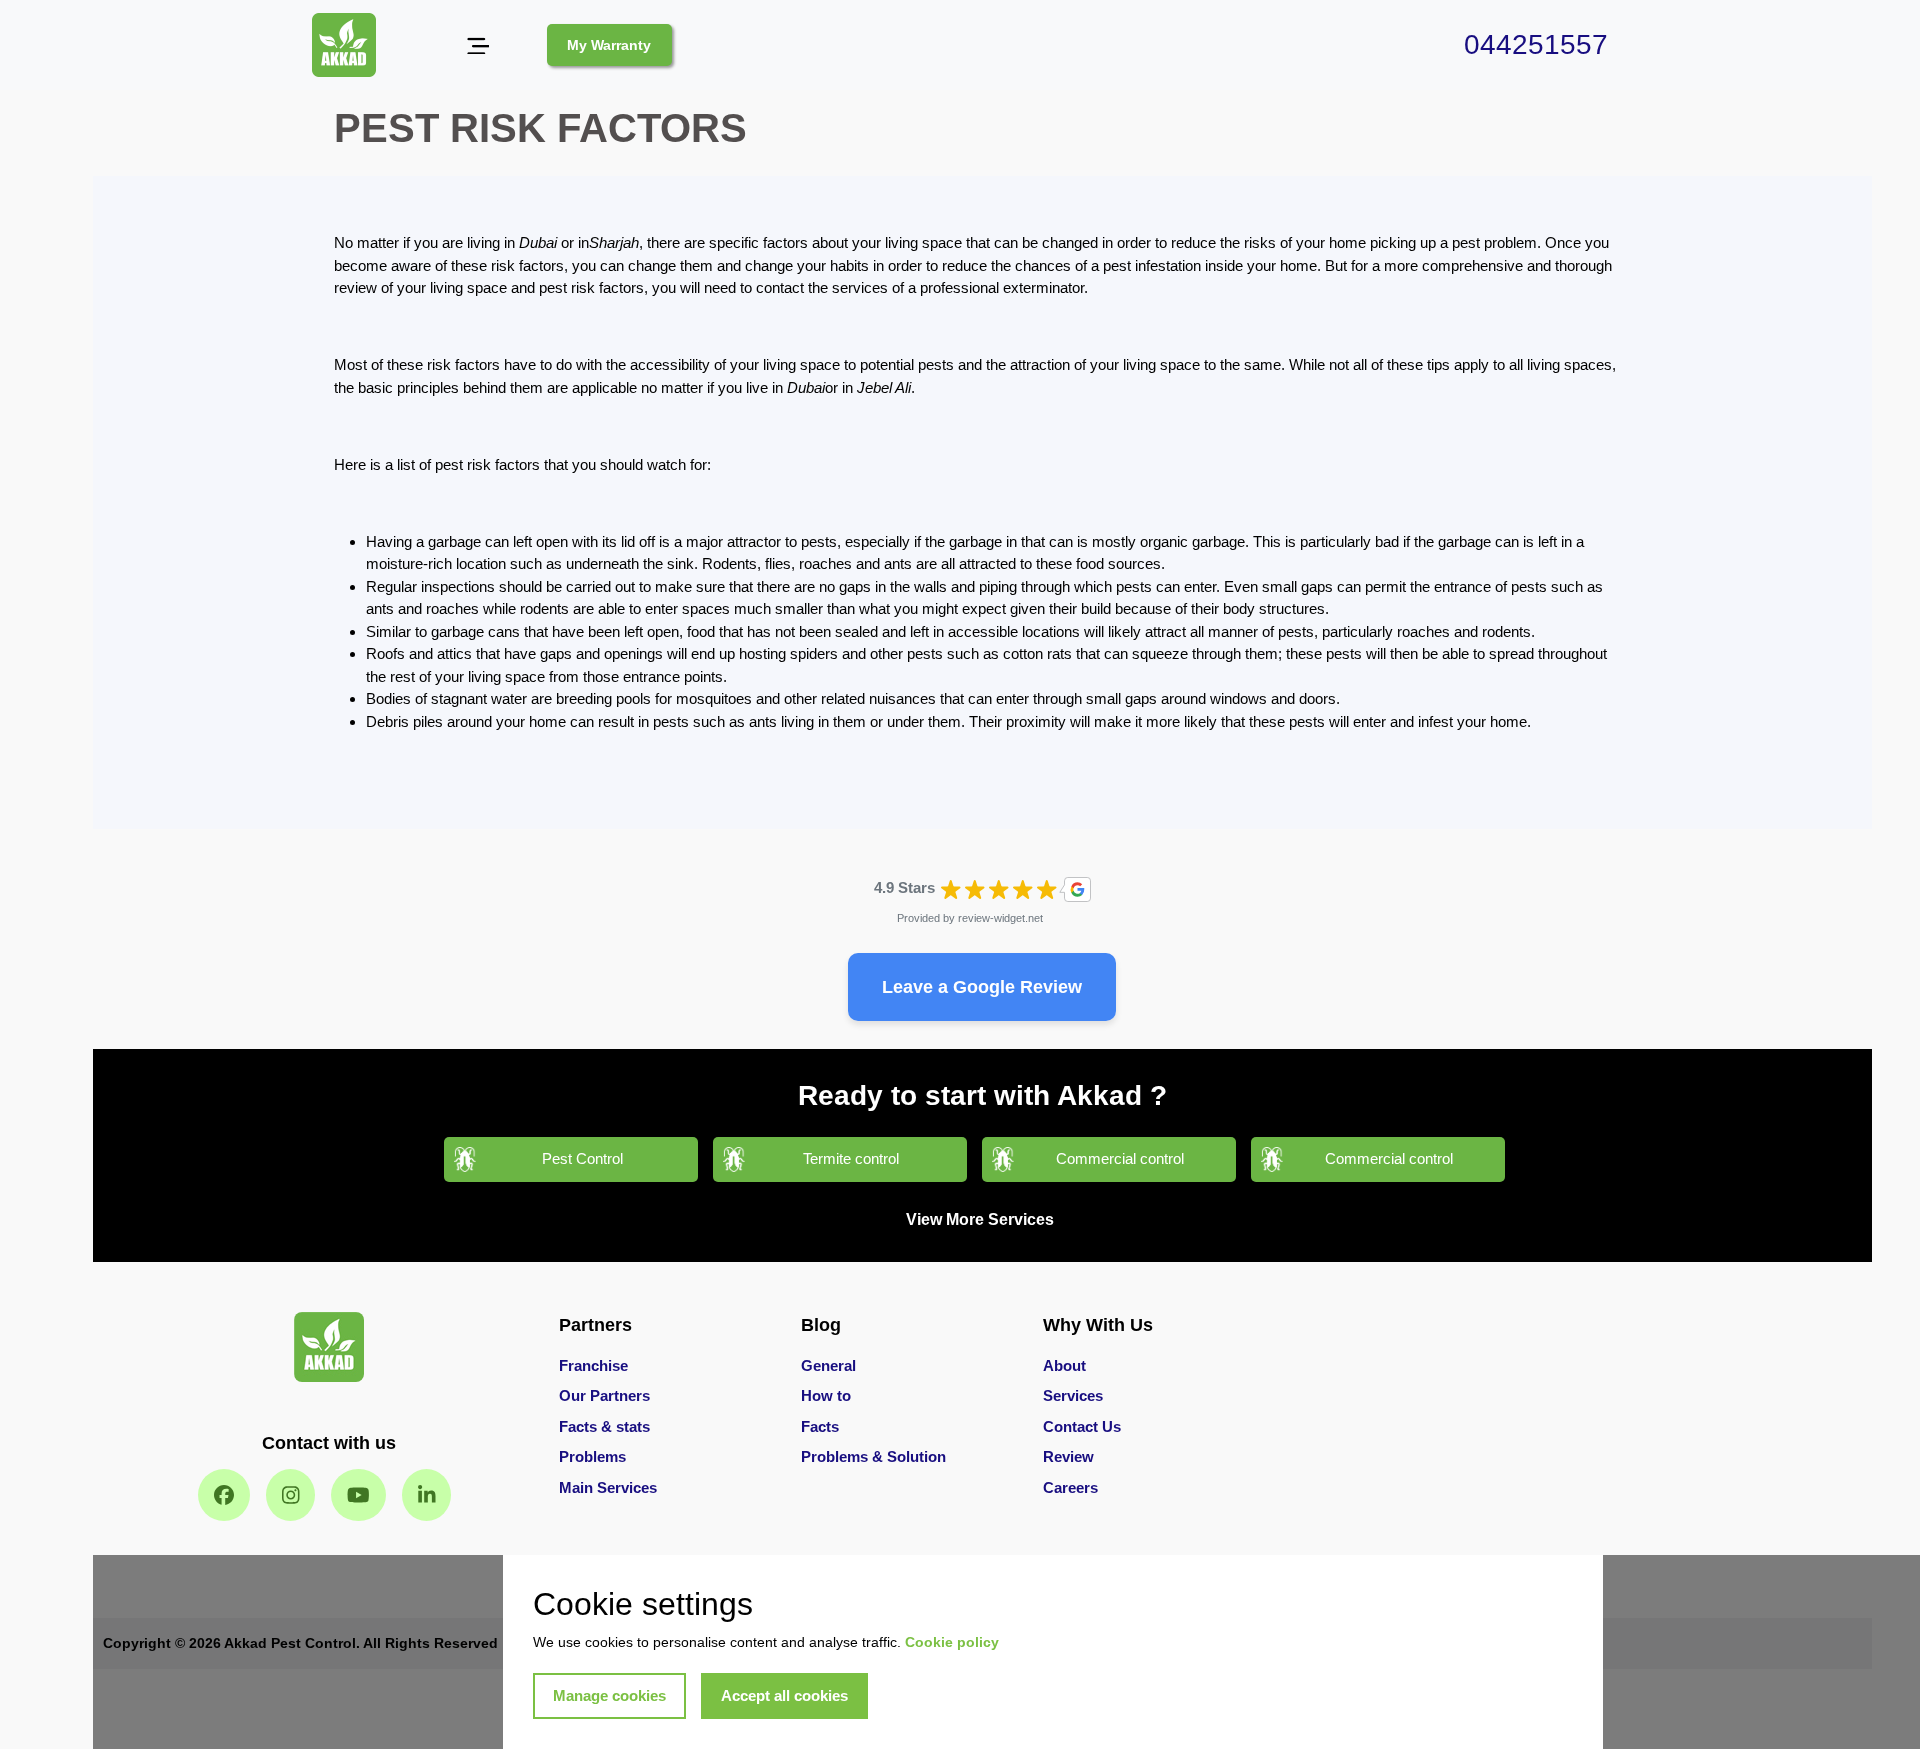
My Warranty (609, 45)
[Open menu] (477, 45)
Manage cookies (609, 1695)
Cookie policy (952, 1642)
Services (1073, 1395)
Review (1068, 1456)
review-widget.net (1000, 918)
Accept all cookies (784, 1695)
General (828, 1365)
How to (826, 1395)
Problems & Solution (873, 1456)
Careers (1070, 1487)
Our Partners (604, 1395)
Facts (820, 1426)
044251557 (1536, 44)
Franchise (593, 1365)
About (1064, 1365)
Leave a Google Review (982, 987)
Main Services (608, 1487)
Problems (592, 1456)
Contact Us (1082, 1426)
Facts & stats (604, 1426)
